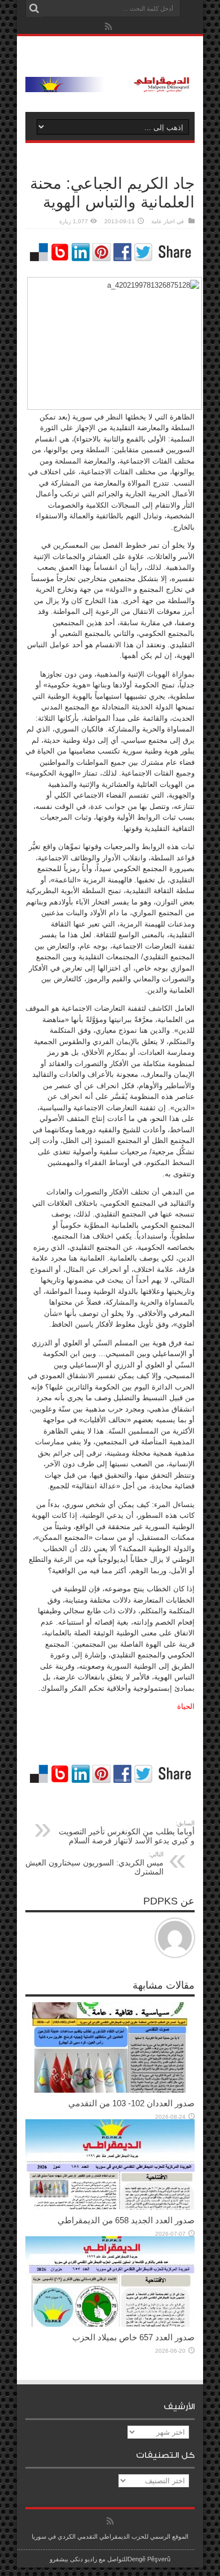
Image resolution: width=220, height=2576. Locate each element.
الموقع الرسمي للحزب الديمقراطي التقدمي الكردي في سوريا (110, 2536)
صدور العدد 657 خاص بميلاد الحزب (133, 2337)
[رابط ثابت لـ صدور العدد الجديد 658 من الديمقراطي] (110, 2207)
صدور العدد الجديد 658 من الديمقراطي (126, 2220)
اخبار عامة (163, 221)
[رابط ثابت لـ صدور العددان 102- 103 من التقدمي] (110, 2090)
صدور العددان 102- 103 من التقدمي (131, 2103)
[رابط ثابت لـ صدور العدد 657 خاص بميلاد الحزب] (110, 2324)
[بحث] (34, 8)
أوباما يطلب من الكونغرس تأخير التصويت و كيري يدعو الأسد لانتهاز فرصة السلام (127, 1832)
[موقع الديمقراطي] (110, 84)
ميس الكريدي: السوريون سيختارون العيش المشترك (94, 1863)
